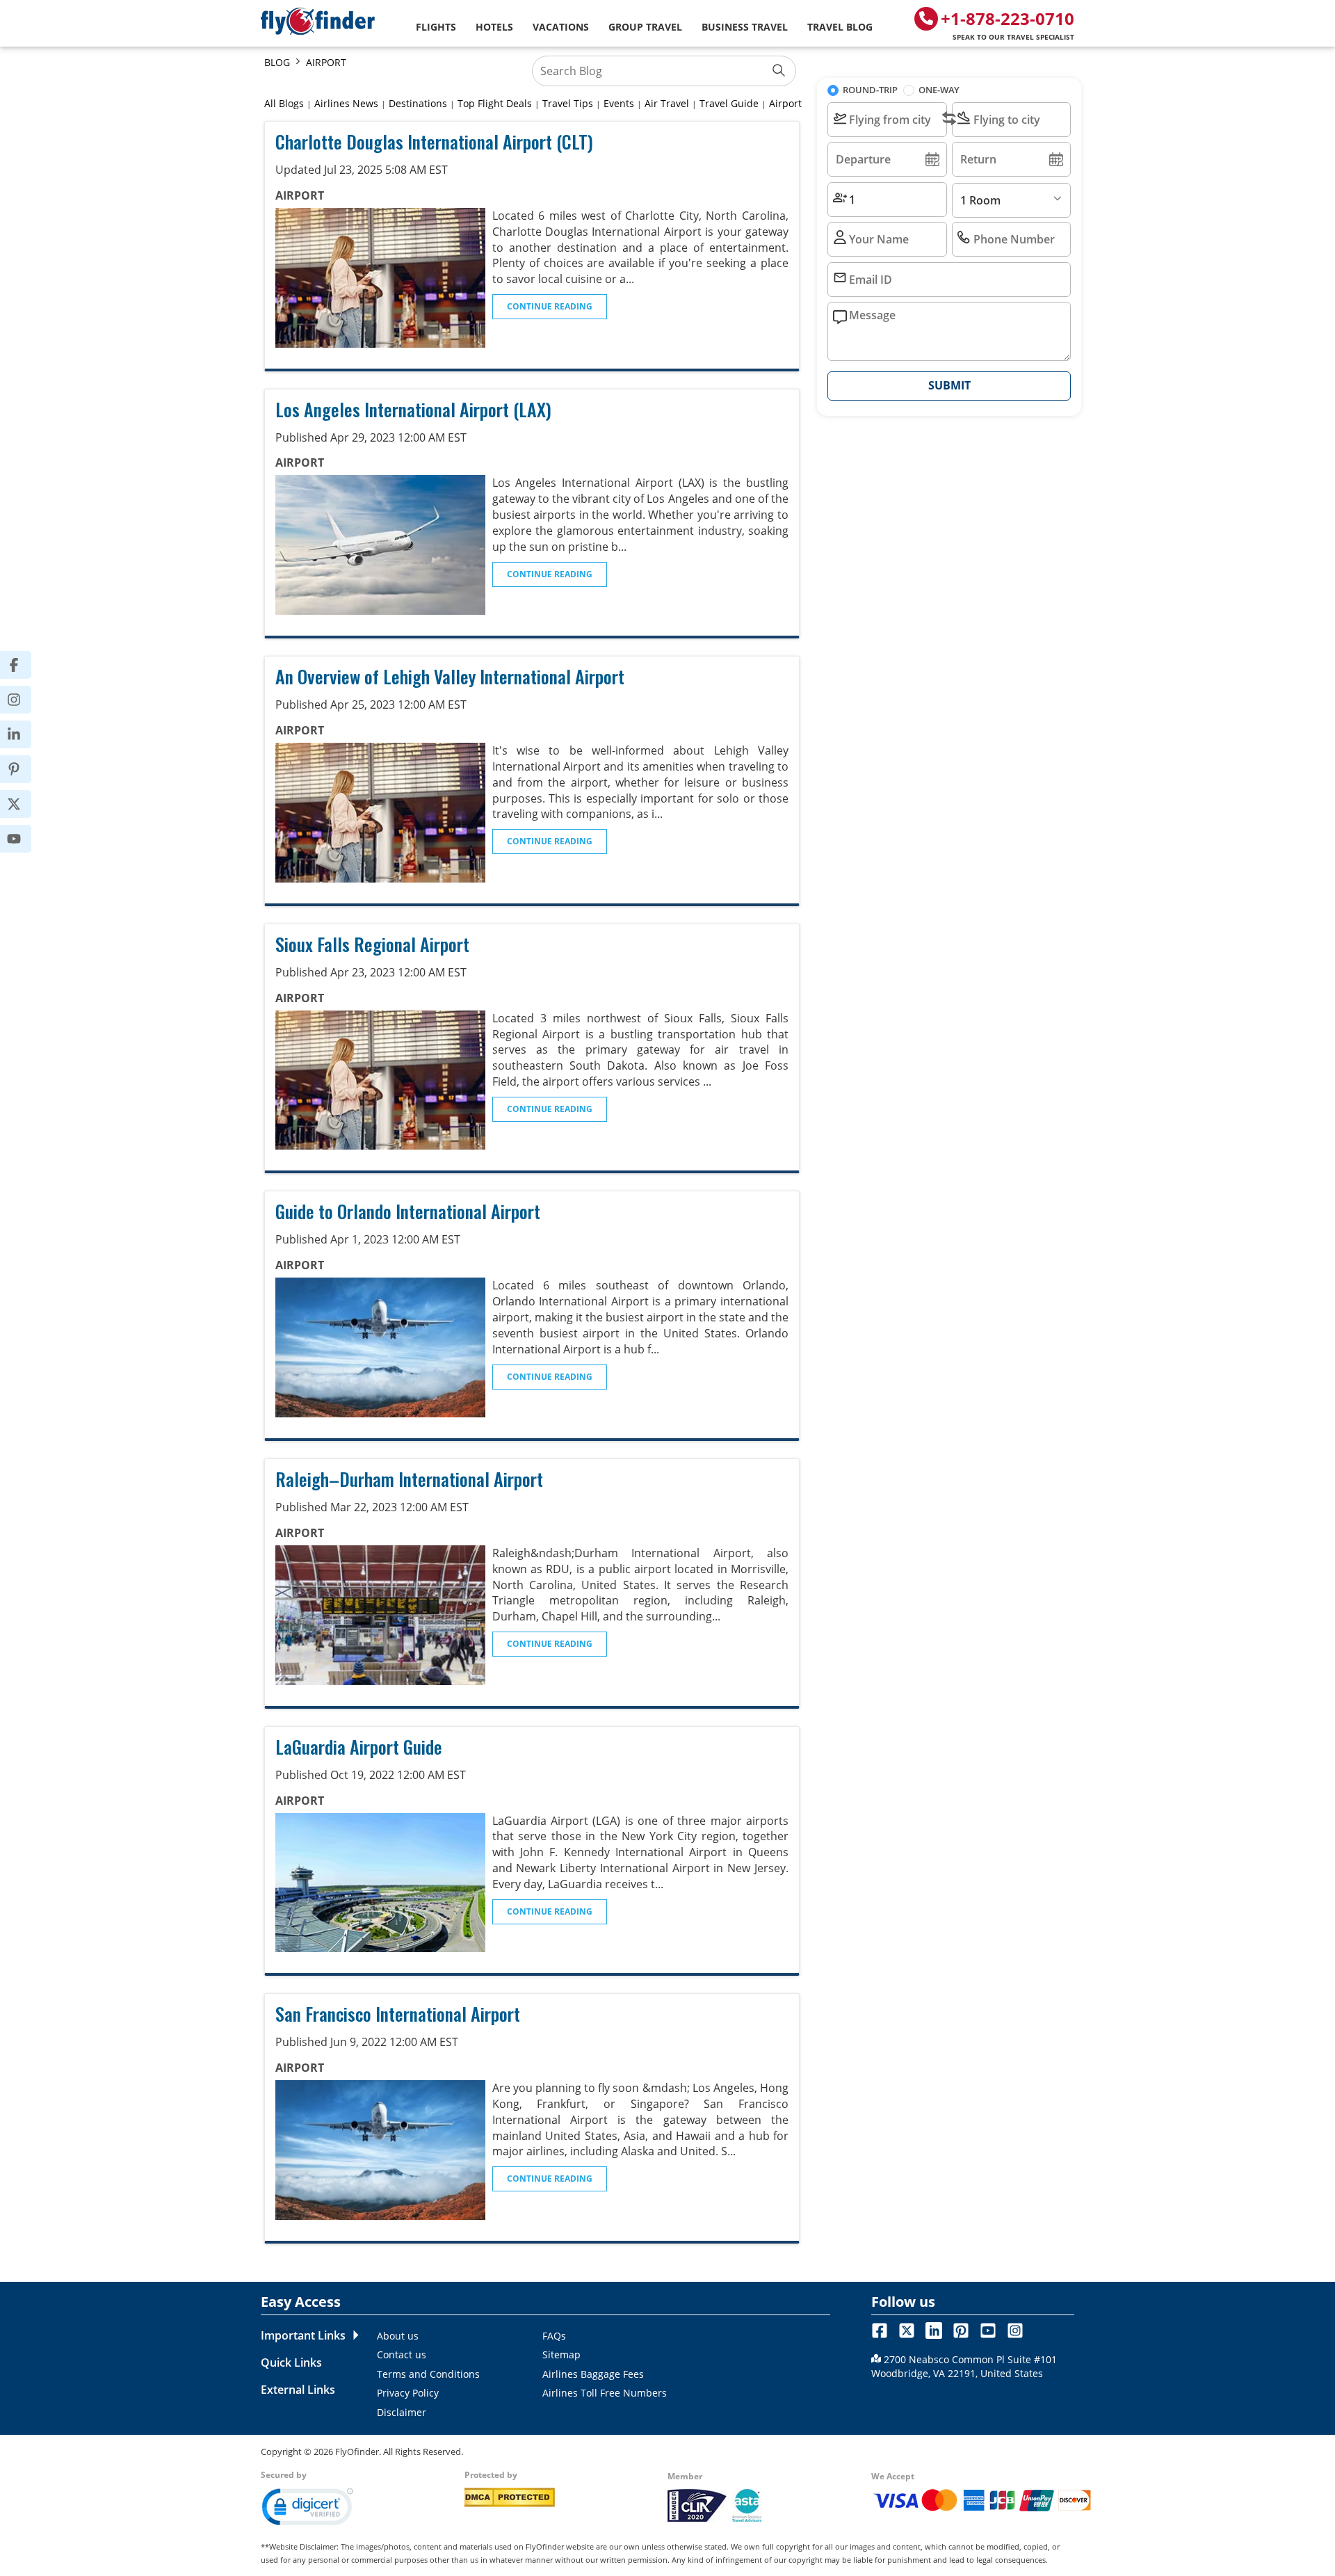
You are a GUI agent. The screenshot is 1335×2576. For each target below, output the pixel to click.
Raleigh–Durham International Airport (409, 1479)
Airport (785, 103)
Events (619, 103)
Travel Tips (568, 103)
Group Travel (645, 27)
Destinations (418, 103)
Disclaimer (402, 2412)
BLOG (277, 62)
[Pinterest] (23, 769)
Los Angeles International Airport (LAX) (413, 409)
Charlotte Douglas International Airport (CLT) (434, 142)
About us (398, 2336)
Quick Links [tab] (291, 2362)
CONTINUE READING (550, 306)
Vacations (561, 27)
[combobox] (887, 120)
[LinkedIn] (23, 734)
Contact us (402, 2354)
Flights (436, 27)
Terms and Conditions (428, 2374)
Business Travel (745, 27)
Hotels (494, 27)
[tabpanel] (599, 2374)
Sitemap (561, 2354)
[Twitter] (23, 804)
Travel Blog (840, 27)
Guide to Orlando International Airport (408, 1211)
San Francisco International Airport (398, 2014)
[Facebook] (23, 665)
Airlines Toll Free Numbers (605, 2393)
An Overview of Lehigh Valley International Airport (450, 676)
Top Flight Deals (495, 103)
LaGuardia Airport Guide (359, 1747)
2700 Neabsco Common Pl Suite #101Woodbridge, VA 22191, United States (964, 2366)
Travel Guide (729, 103)
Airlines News (346, 103)
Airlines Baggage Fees (593, 2374)
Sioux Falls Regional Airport (372, 944)
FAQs (554, 2336)
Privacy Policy (408, 2393)
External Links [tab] (298, 2390)
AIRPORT (326, 62)
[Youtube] (23, 839)
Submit (949, 385)
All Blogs (284, 103)
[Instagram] (23, 700)
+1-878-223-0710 (1008, 24)
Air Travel (667, 103)
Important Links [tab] (303, 2335)
